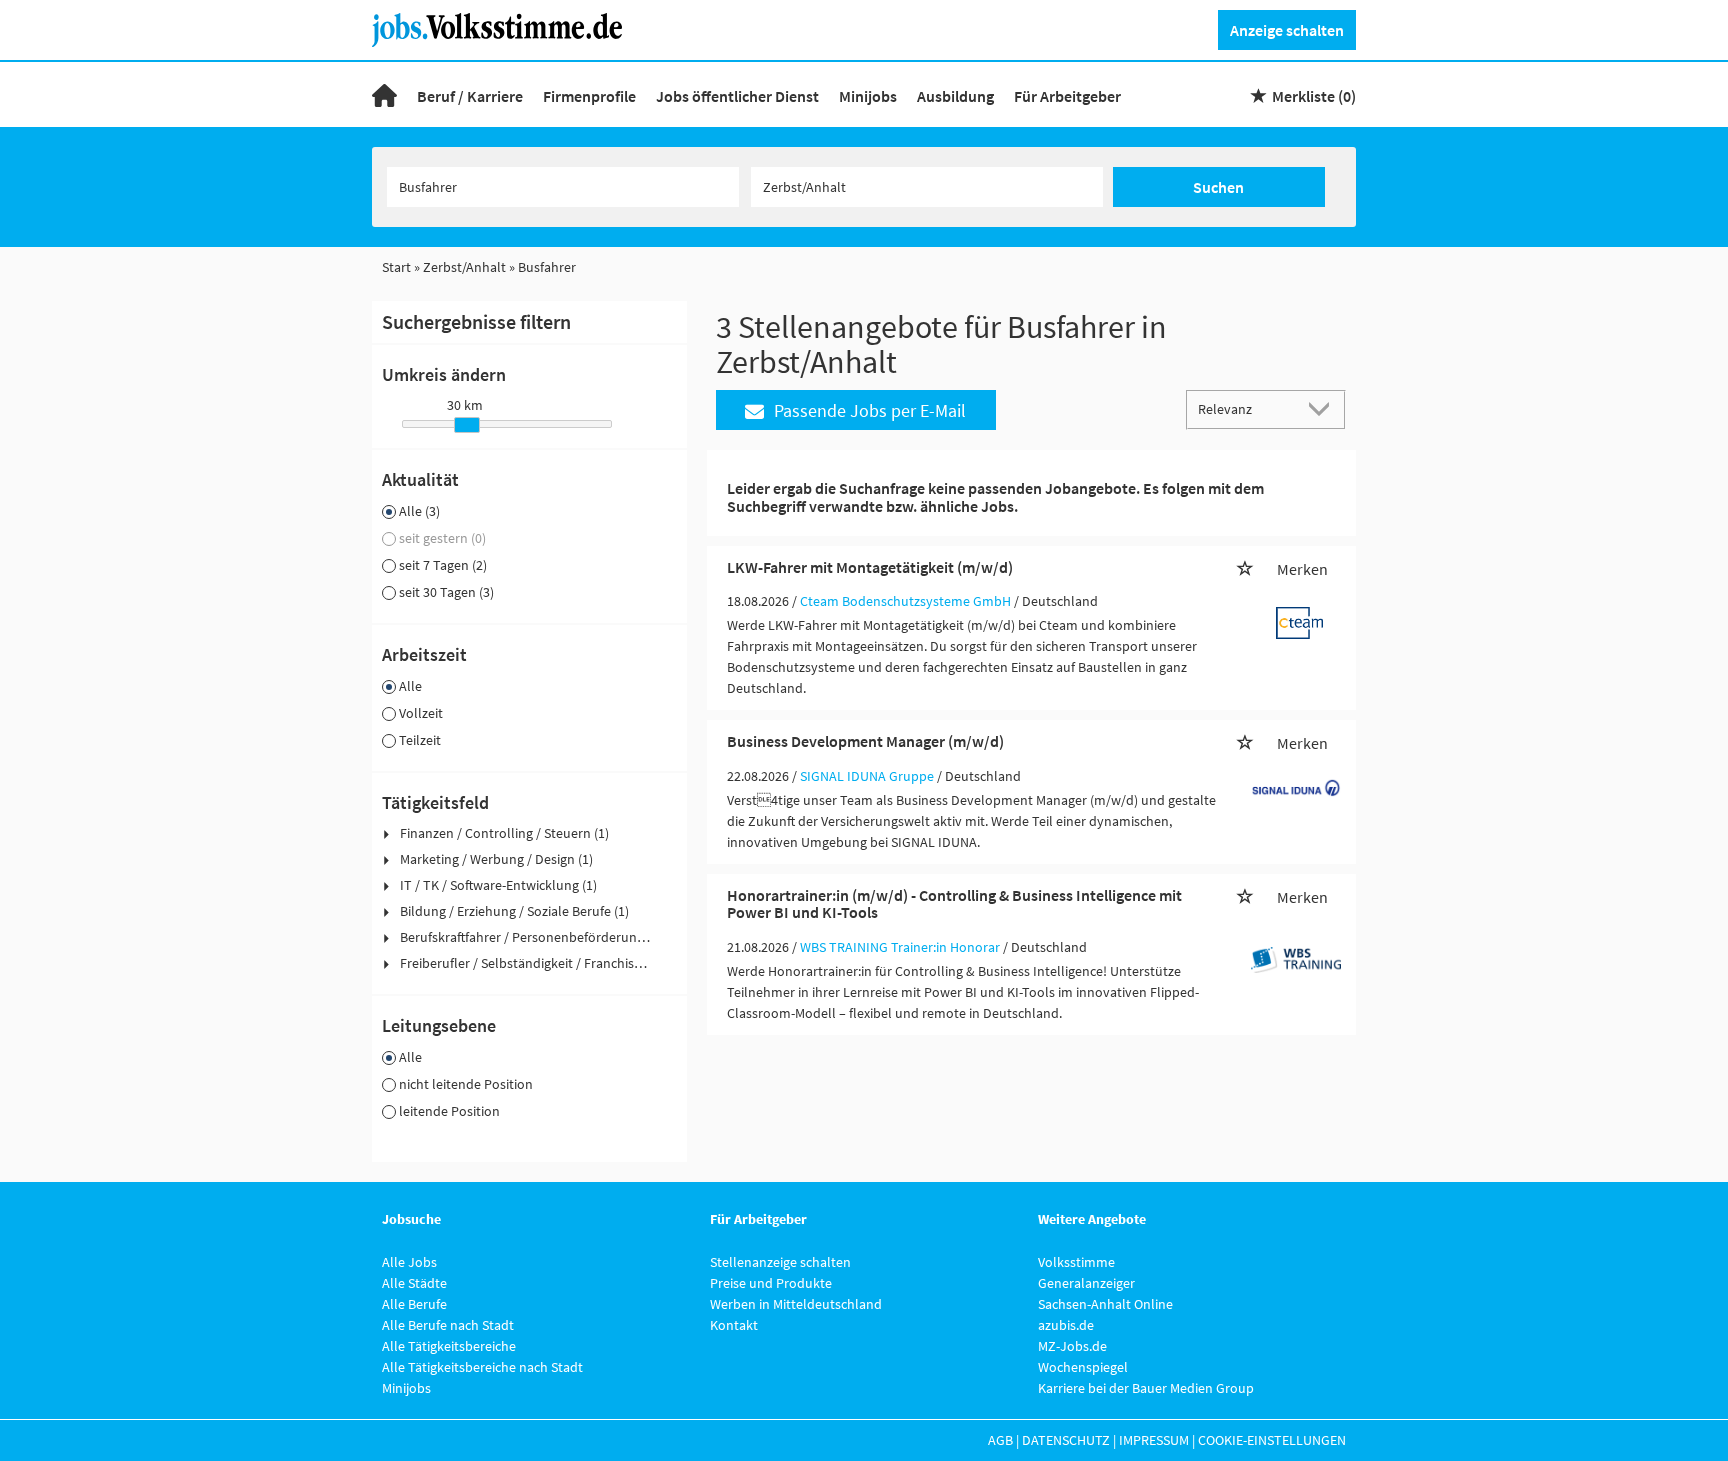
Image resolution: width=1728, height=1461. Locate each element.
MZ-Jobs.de (1072, 1346)
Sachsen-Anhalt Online (1105, 1304)
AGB (1000, 1440)
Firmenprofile (589, 96)
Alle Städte (414, 1283)
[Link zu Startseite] (504, 28)
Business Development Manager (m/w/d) (865, 741)
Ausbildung (955, 96)
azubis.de (1066, 1325)
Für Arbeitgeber (1067, 96)
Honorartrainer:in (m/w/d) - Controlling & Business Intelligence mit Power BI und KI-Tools (954, 904)
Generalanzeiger (1086, 1283)
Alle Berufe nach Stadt (448, 1325)
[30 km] (467, 425)
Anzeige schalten (1287, 30)
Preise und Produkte (771, 1283)
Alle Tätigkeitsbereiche (449, 1346)
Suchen (1218, 187)
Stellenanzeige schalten (780, 1262)
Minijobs (868, 96)
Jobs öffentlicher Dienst (737, 96)
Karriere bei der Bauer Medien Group (1146, 1388)
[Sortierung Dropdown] (1324, 408)
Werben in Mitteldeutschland (796, 1304)
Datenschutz (1066, 1440)
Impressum (1154, 1440)
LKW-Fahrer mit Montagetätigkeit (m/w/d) (870, 567)
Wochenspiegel (1083, 1367)
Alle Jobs (409, 1262)
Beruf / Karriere (470, 96)
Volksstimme (1076, 1262)
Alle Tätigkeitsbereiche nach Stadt (482, 1367)
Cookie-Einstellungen (1272, 1440)
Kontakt (734, 1325)
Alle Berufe (414, 1304)
